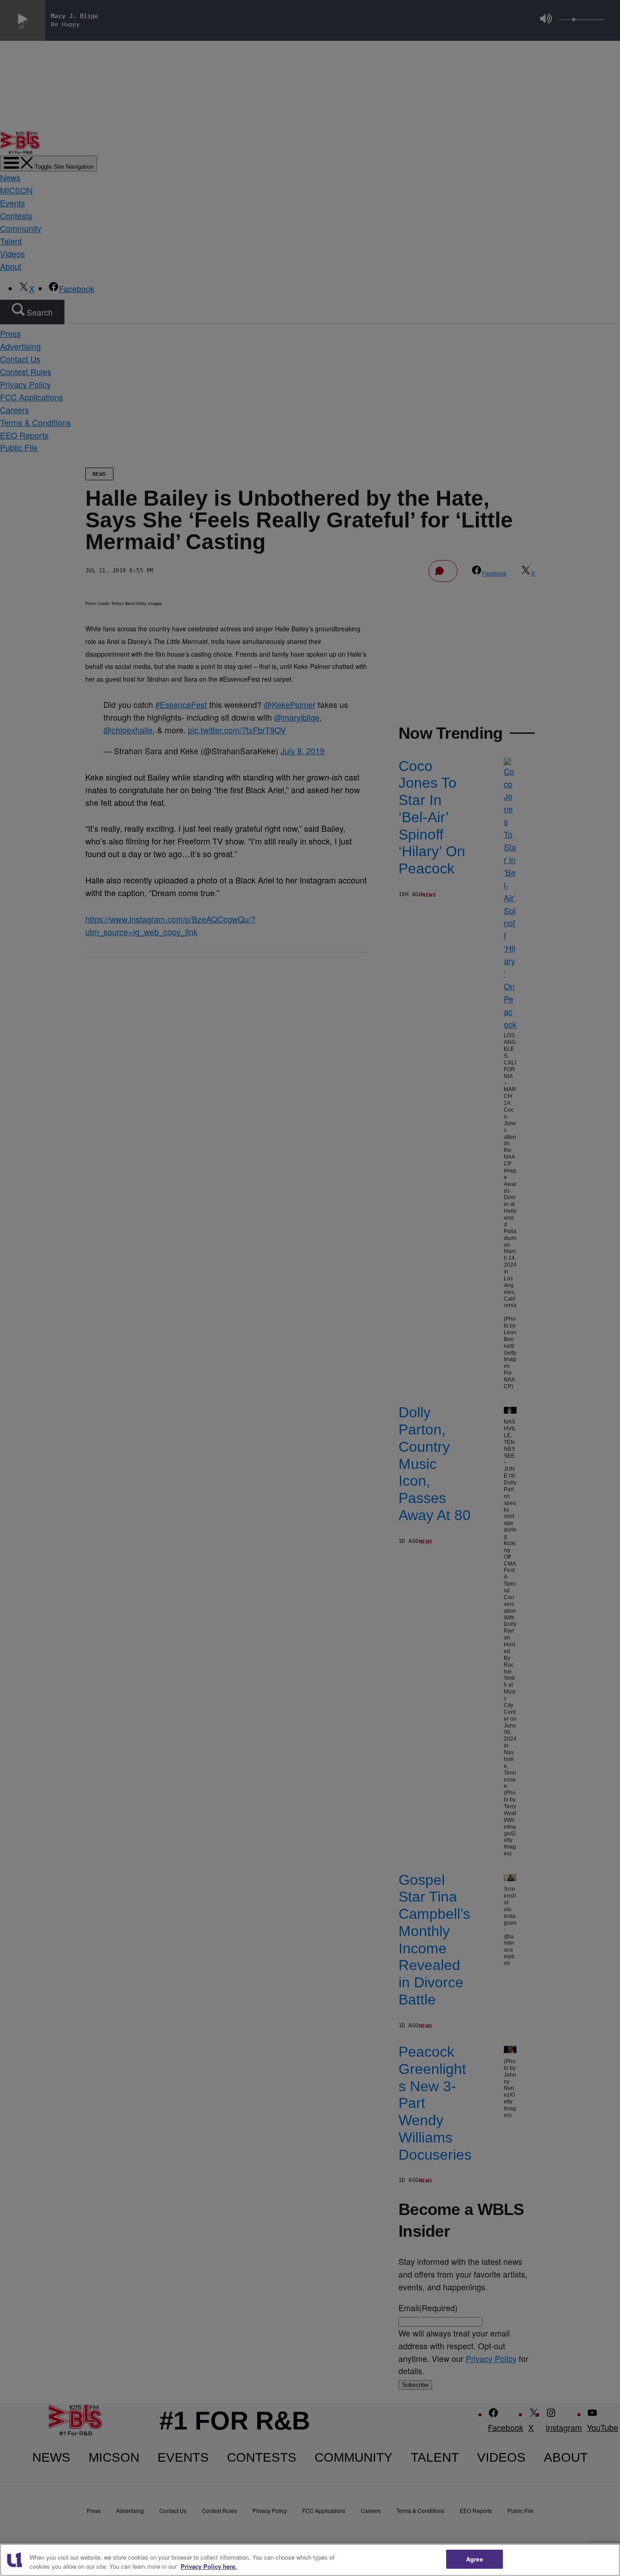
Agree (475, 2559)
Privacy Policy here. (209, 2566)
